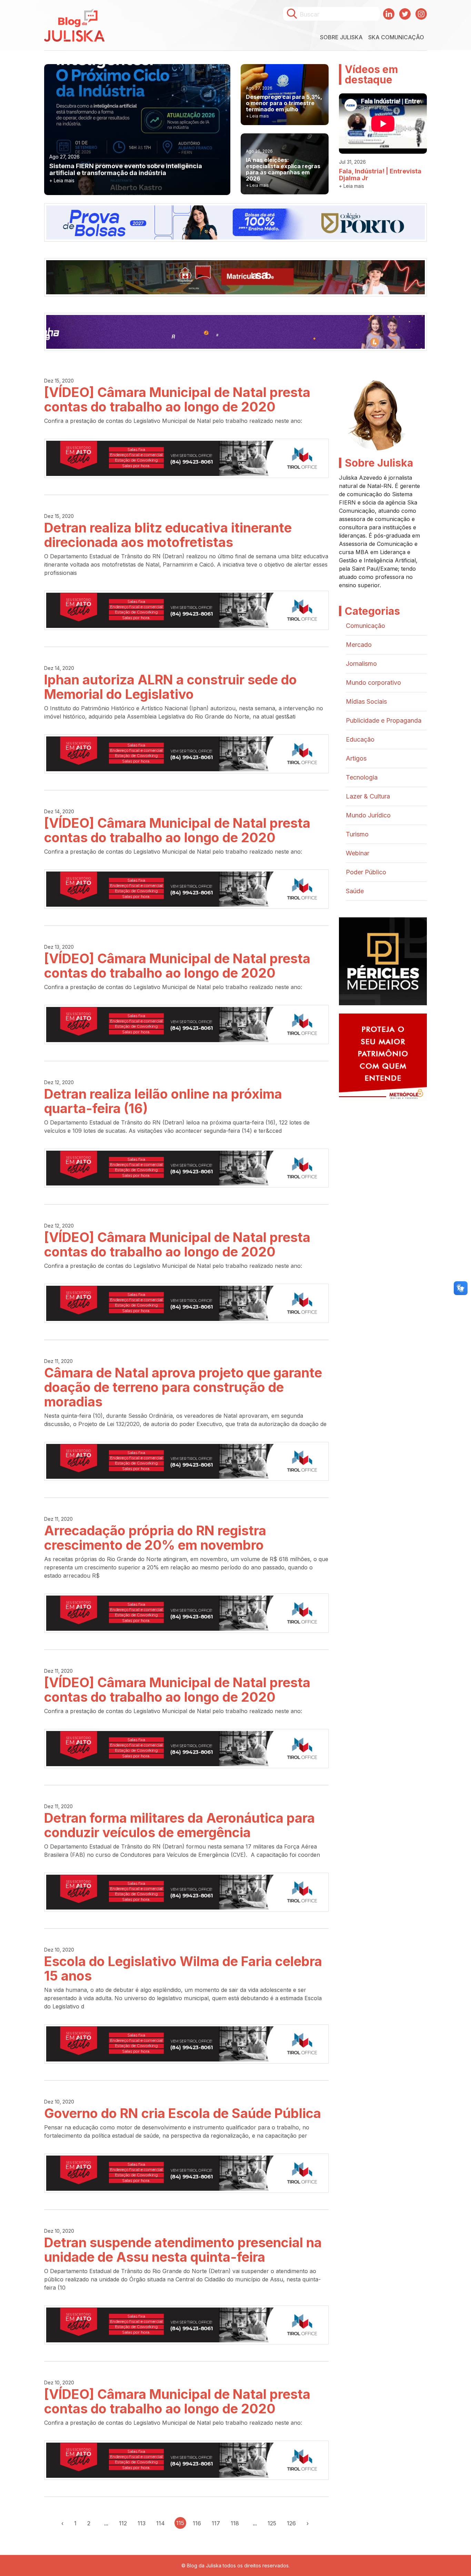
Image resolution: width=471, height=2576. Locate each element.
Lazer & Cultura (368, 796)
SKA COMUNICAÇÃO (396, 37)
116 (197, 2523)
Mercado (359, 645)
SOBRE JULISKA (341, 37)
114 (161, 2523)
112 (123, 2523)
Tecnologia (362, 777)
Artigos (356, 758)
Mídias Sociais (366, 701)
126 (291, 2523)
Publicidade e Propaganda (384, 720)
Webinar (358, 853)
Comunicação (365, 626)
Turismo (357, 834)
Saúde (355, 891)
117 (216, 2523)
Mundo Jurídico (368, 815)
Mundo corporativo (373, 683)
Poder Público (366, 872)
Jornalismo (361, 664)
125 (272, 2523)
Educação (360, 739)
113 (142, 2523)
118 (235, 2523)
